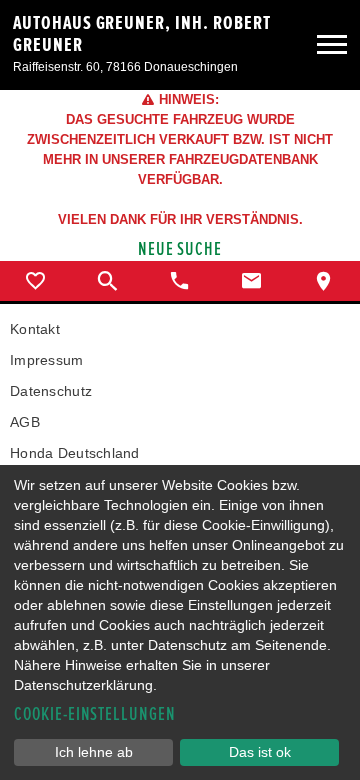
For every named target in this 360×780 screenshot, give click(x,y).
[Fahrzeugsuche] (108, 281)
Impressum (47, 360)
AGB (25, 422)
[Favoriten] (36, 281)
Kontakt (35, 329)
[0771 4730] (180, 281)
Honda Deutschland (75, 453)
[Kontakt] (252, 281)
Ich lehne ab (94, 752)
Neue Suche (180, 249)
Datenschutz (51, 391)
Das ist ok (260, 752)
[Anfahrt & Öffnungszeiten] (324, 281)
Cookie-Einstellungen (95, 714)
